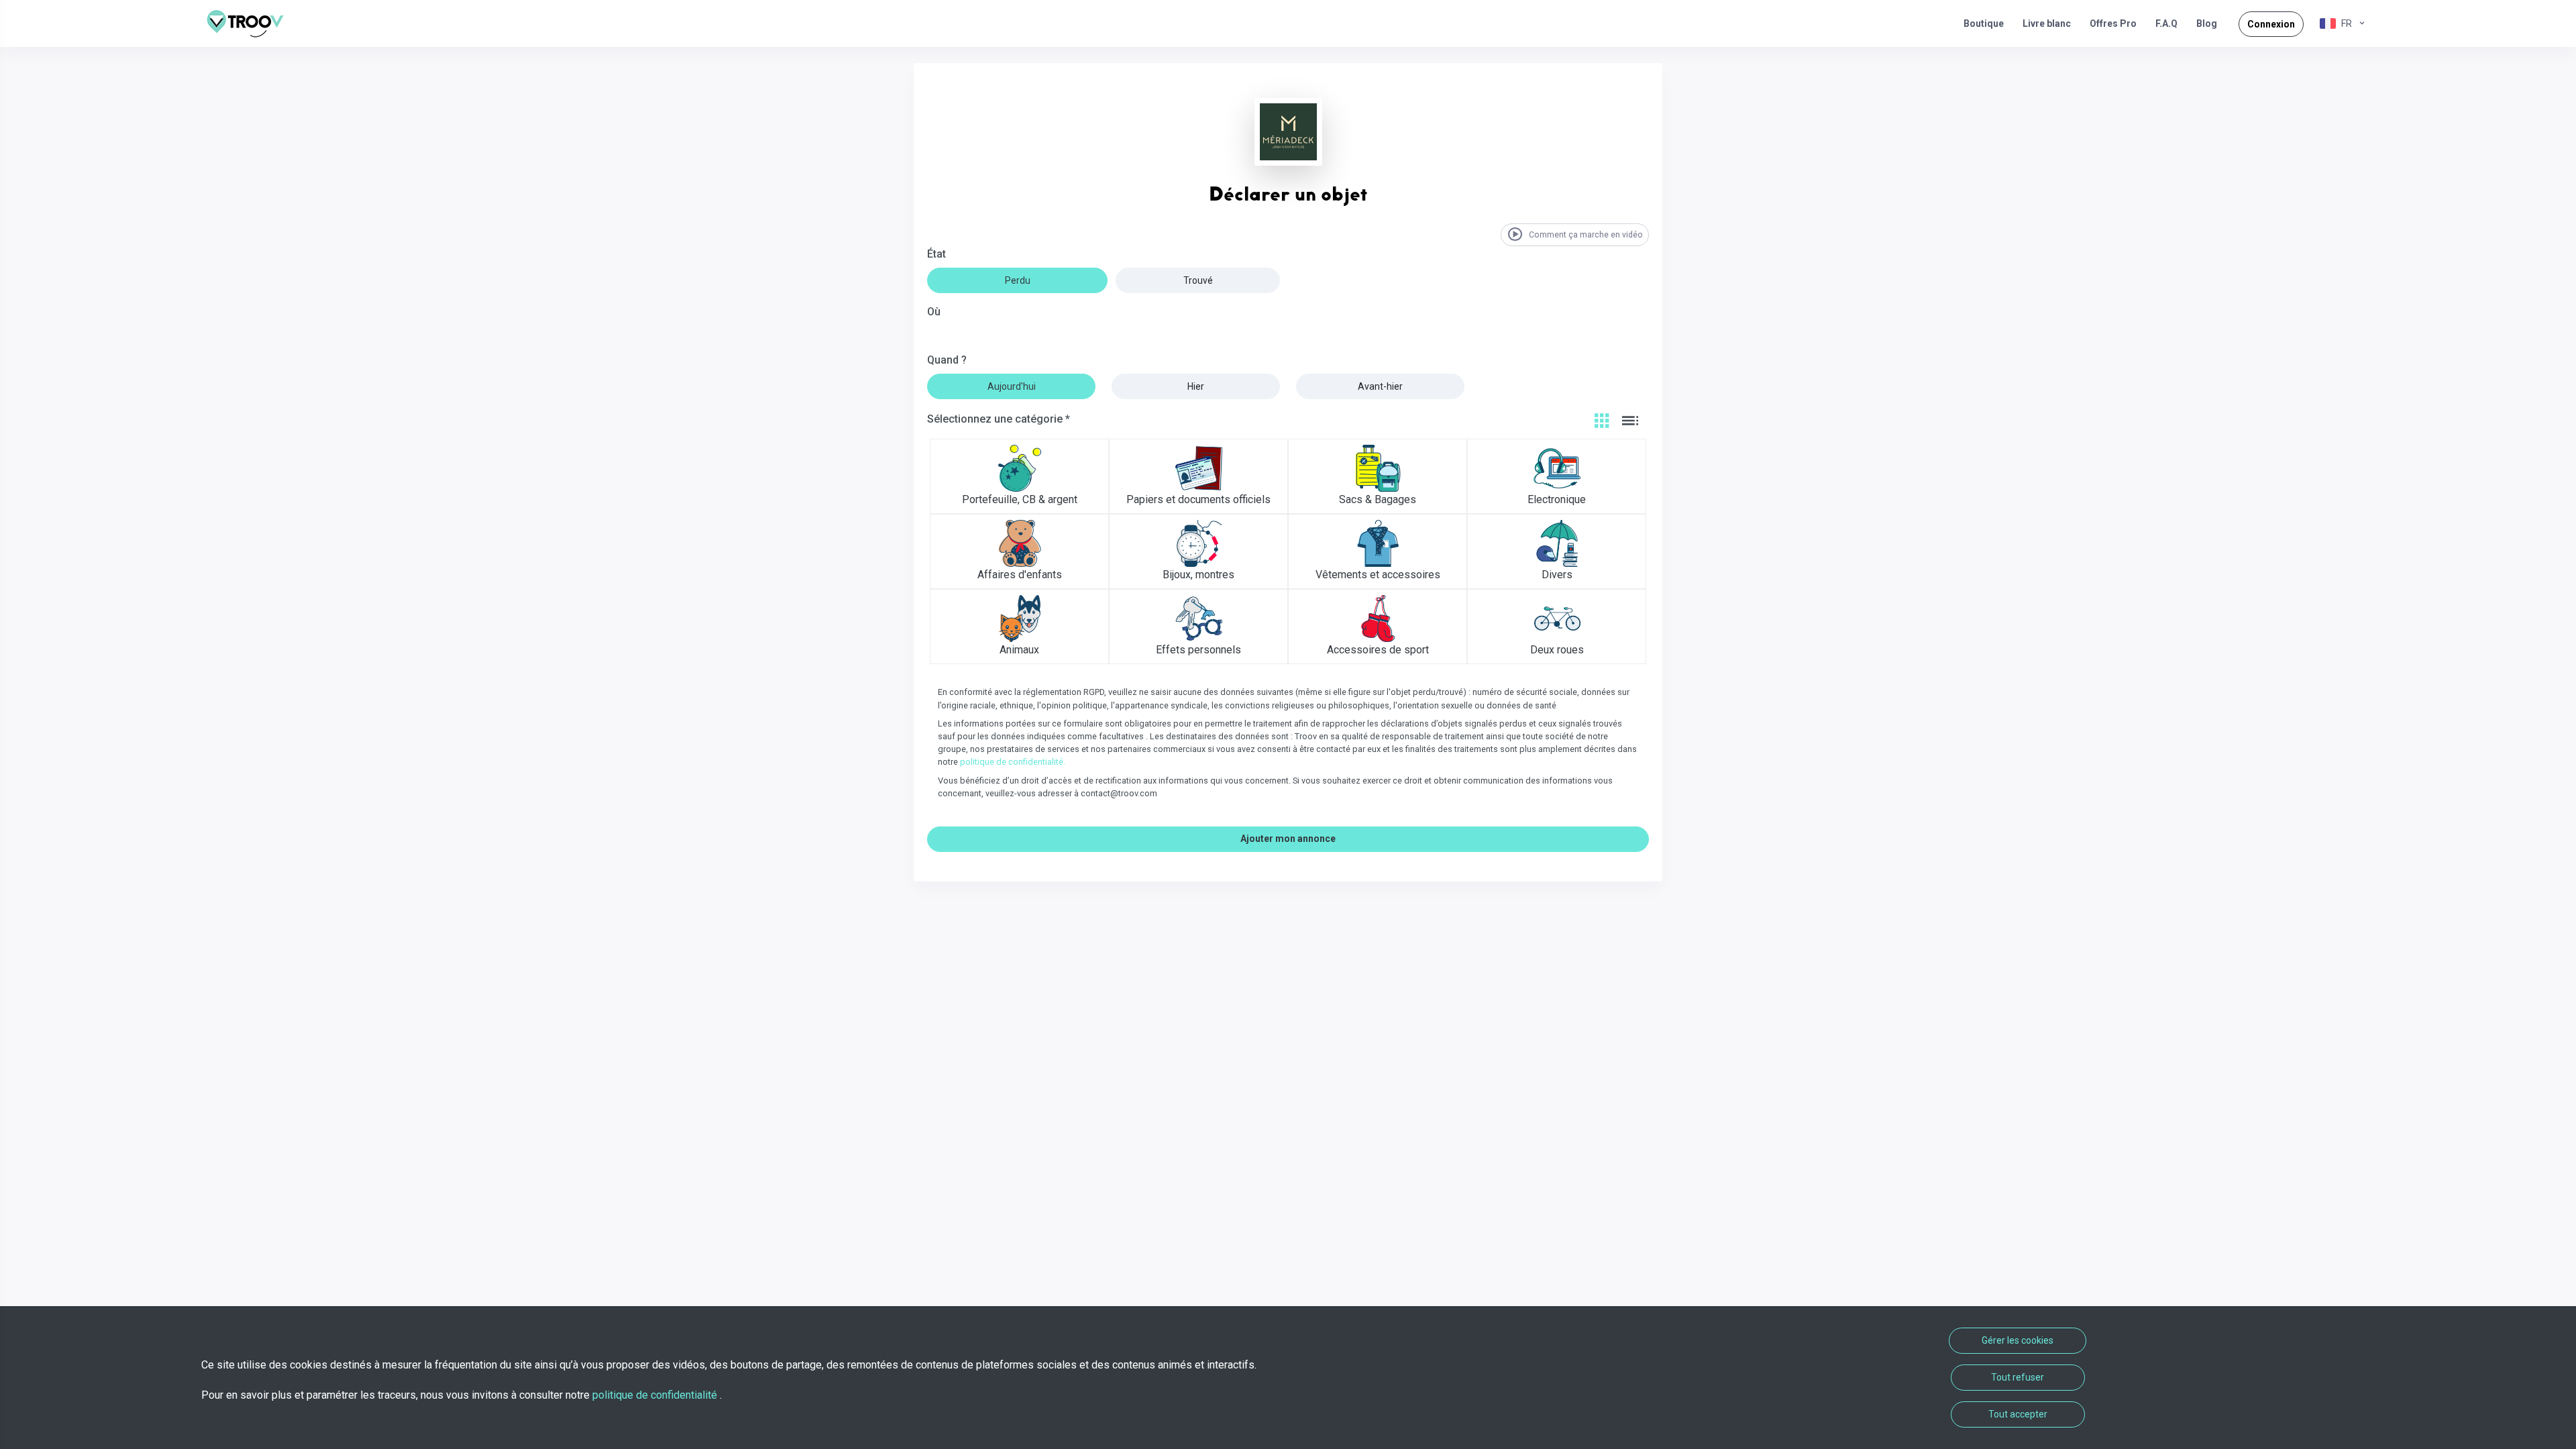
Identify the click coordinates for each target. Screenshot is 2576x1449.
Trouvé (1198, 280)
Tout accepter (2018, 1414)
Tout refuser (2018, 1377)
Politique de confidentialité (656, 1395)
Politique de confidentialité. (1013, 762)
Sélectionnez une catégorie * (999, 419)
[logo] (250, 23)
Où (934, 312)
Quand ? (947, 360)
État (936, 254)
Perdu (1018, 280)
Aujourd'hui (1012, 386)
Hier (1196, 386)
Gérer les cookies (2018, 1340)
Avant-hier (1380, 386)
